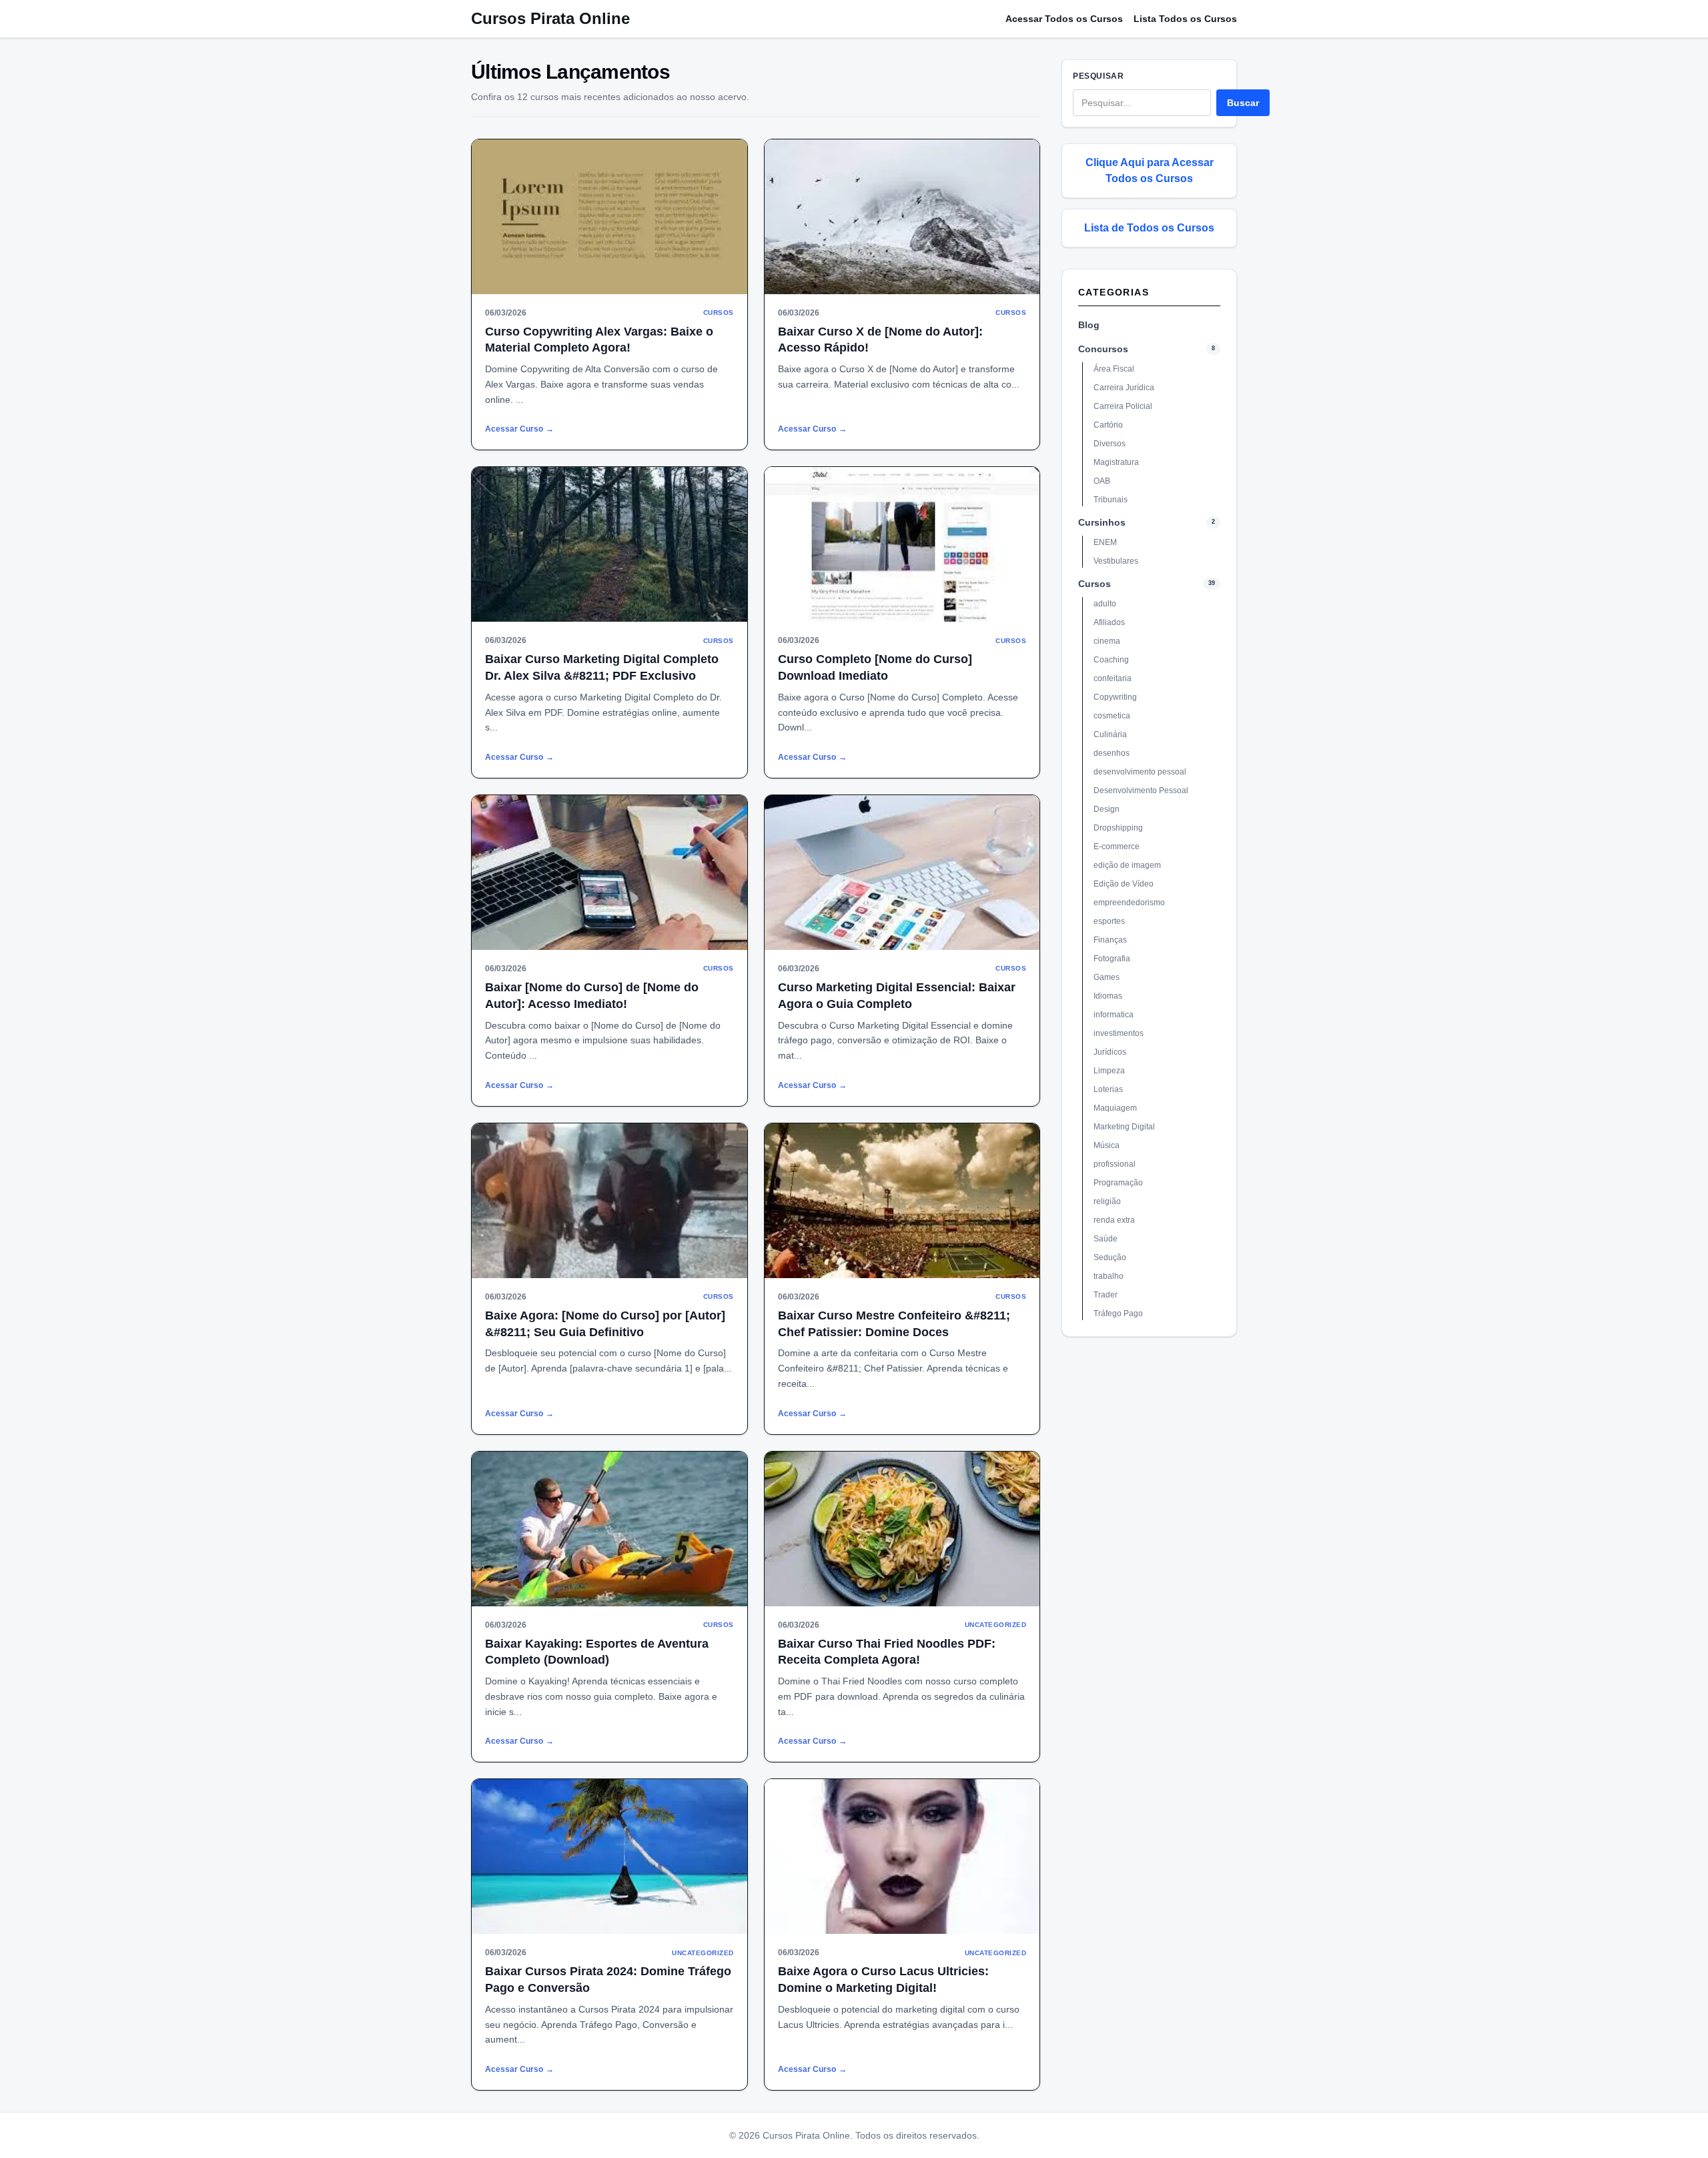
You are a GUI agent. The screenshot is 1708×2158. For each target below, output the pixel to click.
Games (1107, 977)
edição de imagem (1127, 865)
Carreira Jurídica (1124, 388)
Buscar (1243, 103)
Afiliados (1109, 622)
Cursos (1095, 584)
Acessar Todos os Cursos (1064, 19)
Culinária (1110, 734)
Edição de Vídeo (1124, 884)
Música (1107, 1145)
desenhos (1112, 753)
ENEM (1105, 542)
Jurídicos (1110, 1052)
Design (1107, 809)
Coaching (1111, 660)
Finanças (1110, 940)
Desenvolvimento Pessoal (1141, 790)
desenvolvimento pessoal (1140, 772)
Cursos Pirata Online (550, 18)
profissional (1115, 1164)
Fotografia (1112, 959)
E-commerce (1117, 847)
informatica (1114, 1015)
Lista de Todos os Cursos (1149, 228)
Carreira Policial (1123, 406)
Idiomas (1108, 996)
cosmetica (1112, 716)
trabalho (1109, 1276)
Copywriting (1115, 697)
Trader (1106, 1295)
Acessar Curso (519, 429)
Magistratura (1116, 462)
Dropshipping (1118, 828)
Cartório (1108, 425)
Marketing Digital (1124, 1127)
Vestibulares (1116, 561)
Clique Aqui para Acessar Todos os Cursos (1150, 170)
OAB (1102, 481)
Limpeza (1109, 1071)
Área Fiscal (1114, 369)
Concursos (1103, 349)
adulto (1105, 604)
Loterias (1108, 1089)
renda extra (1114, 1220)
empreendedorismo (1129, 903)
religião (1107, 1201)
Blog (1089, 325)
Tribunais (1111, 500)
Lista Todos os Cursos (1185, 19)
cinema (1107, 641)
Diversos (1110, 444)
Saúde (1106, 1239)
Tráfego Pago (1118, 1313)
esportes (1109, 921)
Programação (1118, 1183)
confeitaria (1113, 678)
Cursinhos (1102, 522)
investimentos (1119, 1033)
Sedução (1110, 1257)
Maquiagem (1115, 1108)
